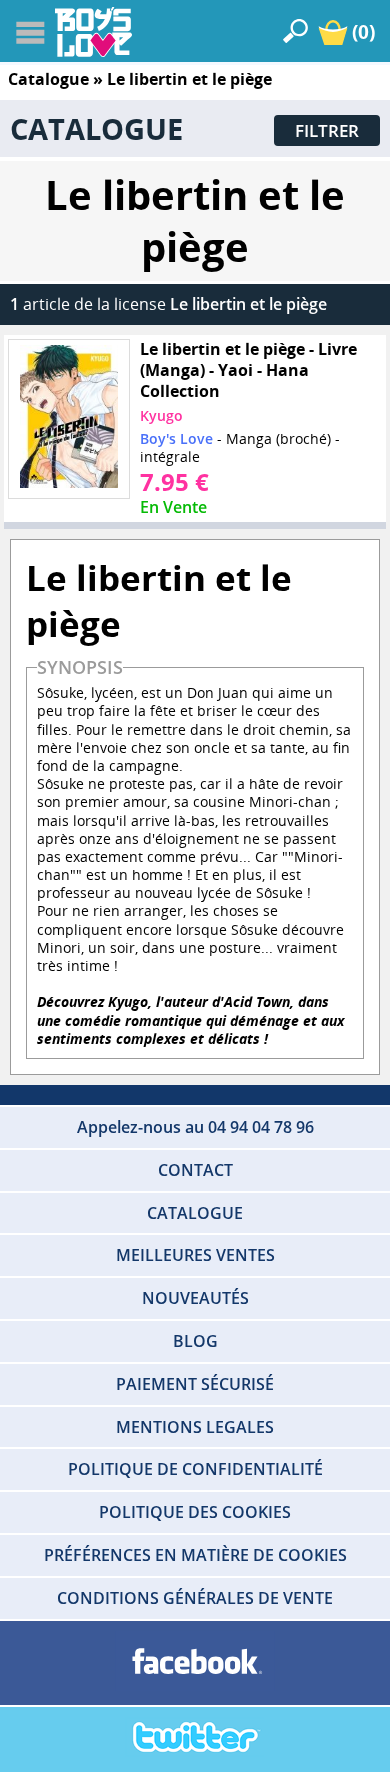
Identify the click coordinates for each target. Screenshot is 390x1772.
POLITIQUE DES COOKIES (195, 1512)
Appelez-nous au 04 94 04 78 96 (195, 1127)
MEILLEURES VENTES (195, 1255)
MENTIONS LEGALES (195, 1427)
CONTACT (195, 1170)
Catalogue (48, 79)
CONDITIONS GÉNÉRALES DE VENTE (195, 1598)
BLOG (195, 1341)
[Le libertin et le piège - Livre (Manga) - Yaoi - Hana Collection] (69, 419)
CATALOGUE (195, 1213)
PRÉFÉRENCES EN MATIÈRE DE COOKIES (195, 1555)
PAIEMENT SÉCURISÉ (195, 1384)
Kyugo (161, 415)
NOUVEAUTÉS (195, 1298)
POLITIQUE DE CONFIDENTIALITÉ (195, 1469)
